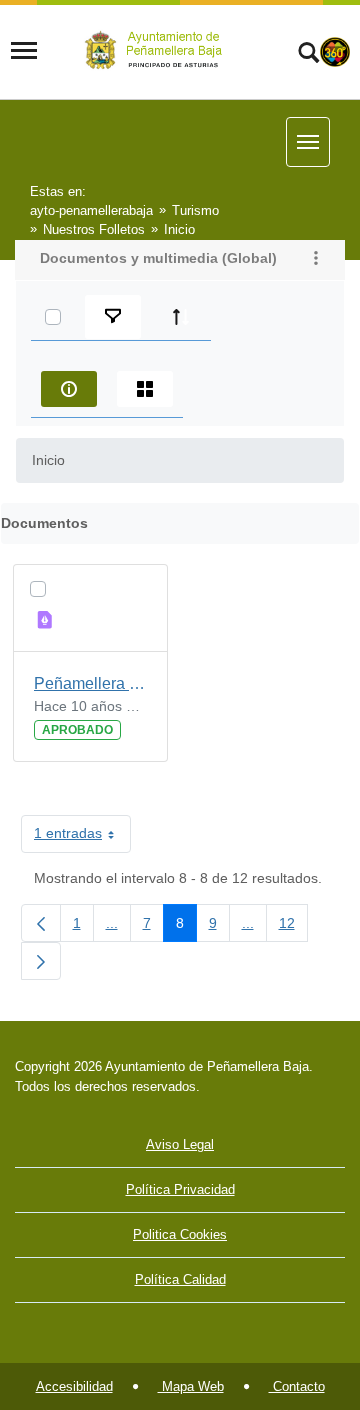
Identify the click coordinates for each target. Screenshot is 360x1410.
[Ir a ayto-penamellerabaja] (157, 50)
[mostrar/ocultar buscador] (308, 55)
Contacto (297, 1386)
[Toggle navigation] (24, 51)
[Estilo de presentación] (145, 389)
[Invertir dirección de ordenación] (181, 317)
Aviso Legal (180, 1144)
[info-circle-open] (69, 389)
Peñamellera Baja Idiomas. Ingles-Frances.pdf (90, 683)
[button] (316, 260)
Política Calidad (180, 1279)
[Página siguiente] (41, 961)
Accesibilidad (74, 1386)
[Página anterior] (41, 923)
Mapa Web (191, 1386)
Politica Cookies (180, 1234)
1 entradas (82, 837)
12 (293, 927)
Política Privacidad (180, 1189)
